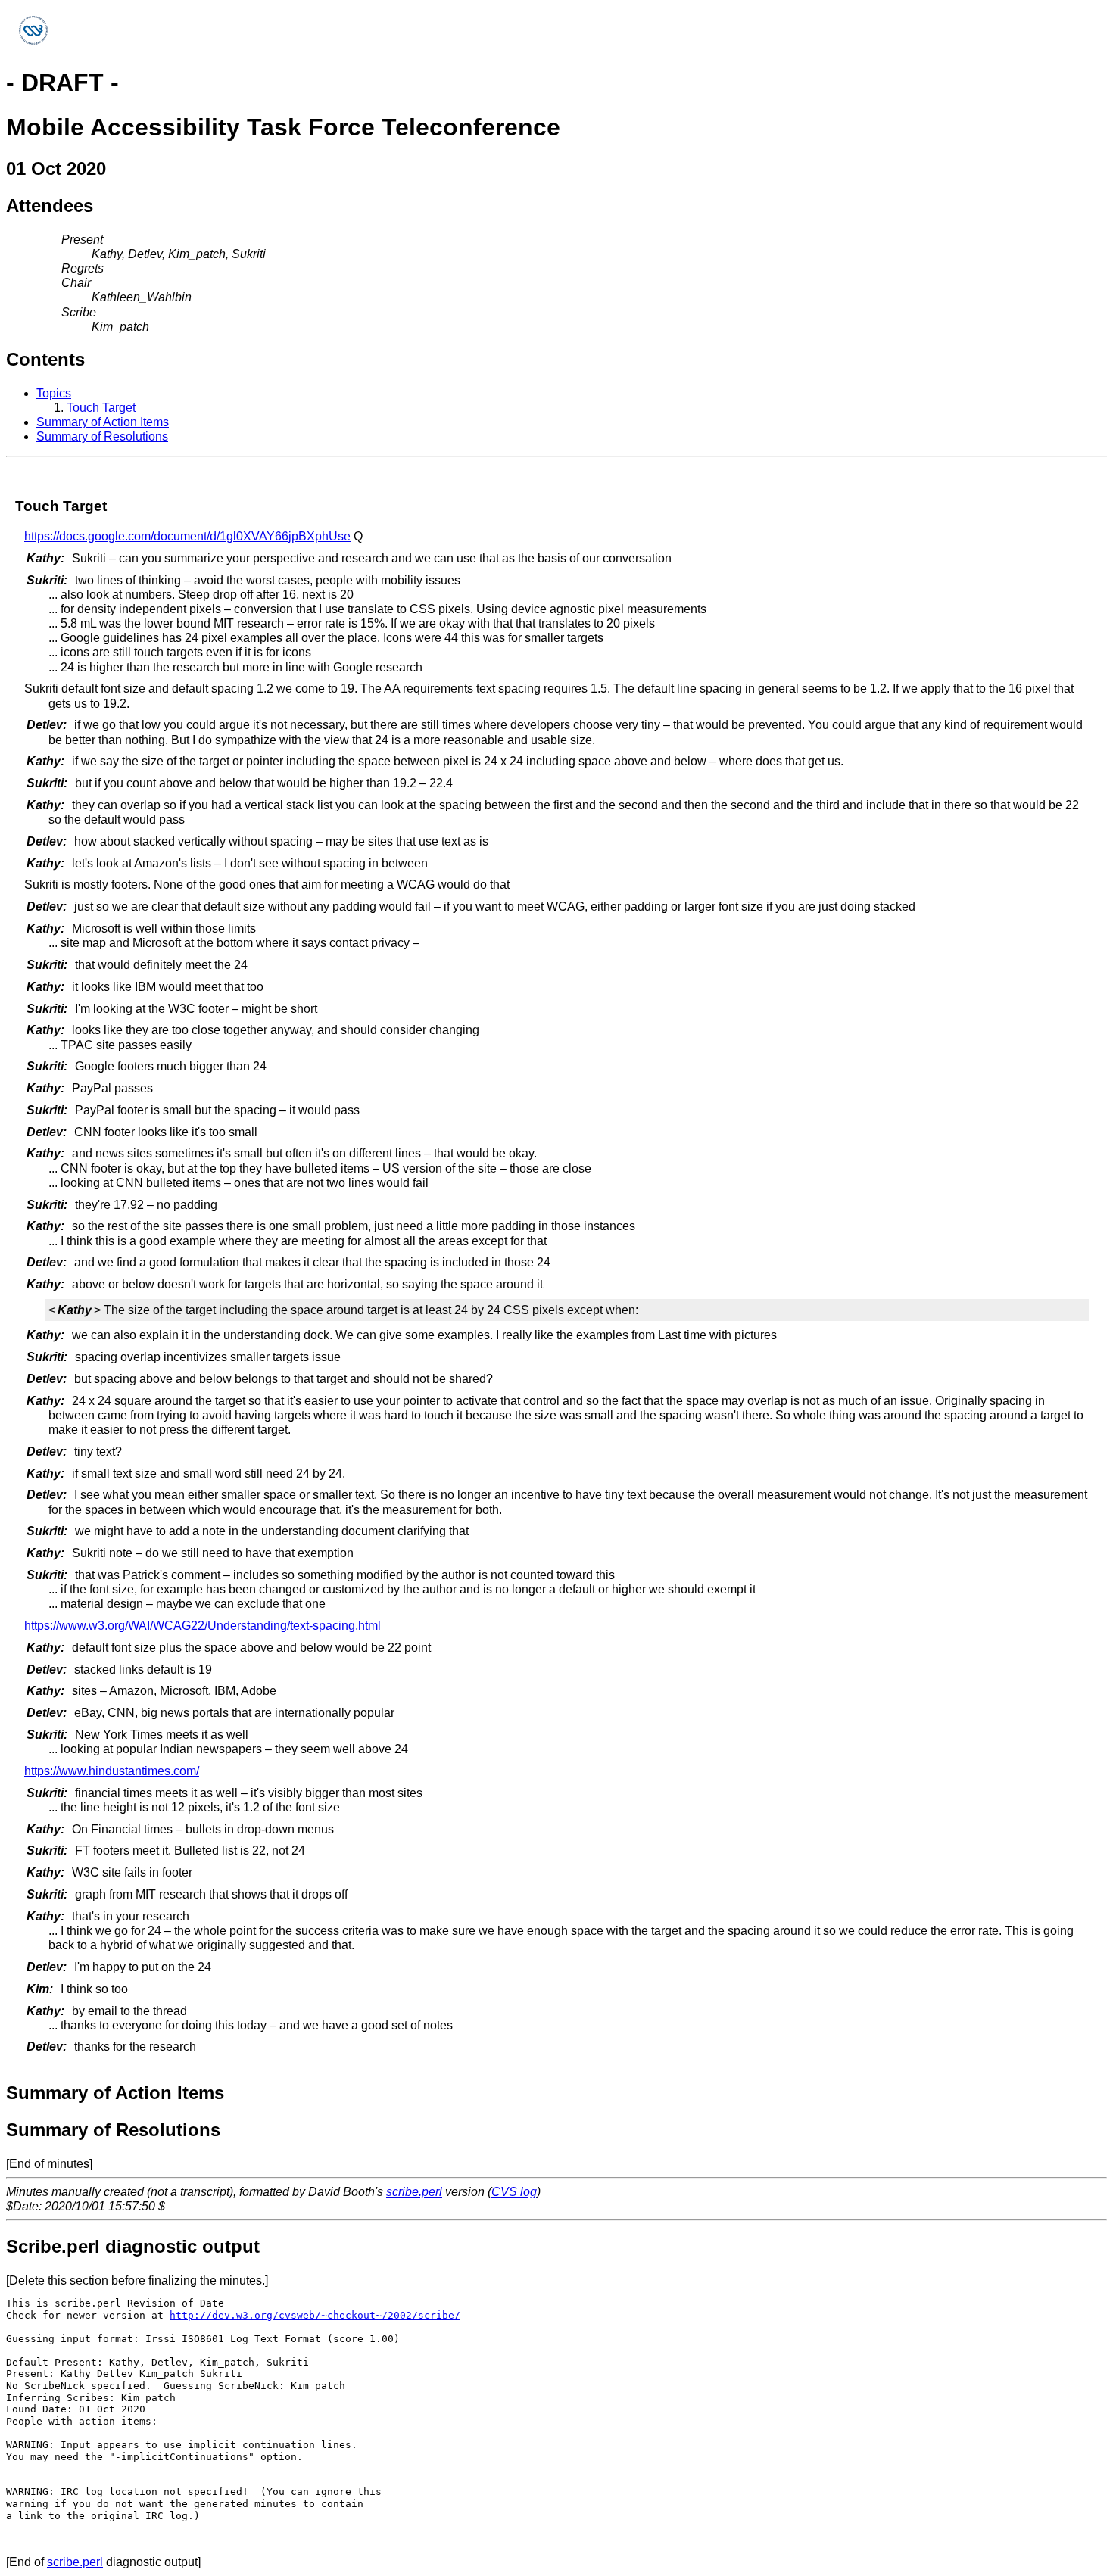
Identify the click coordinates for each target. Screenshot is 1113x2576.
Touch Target (101, 408)
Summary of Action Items (103, 422)
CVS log (514, 2192)
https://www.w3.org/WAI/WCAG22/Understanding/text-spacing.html (203, 1626)
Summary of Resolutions (102, 436)
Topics (54, 393)
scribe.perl (414, 2192)
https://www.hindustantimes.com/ (112, 1771)
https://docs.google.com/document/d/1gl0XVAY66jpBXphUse (187, 536)
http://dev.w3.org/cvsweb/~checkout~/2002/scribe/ (315, 2315)
